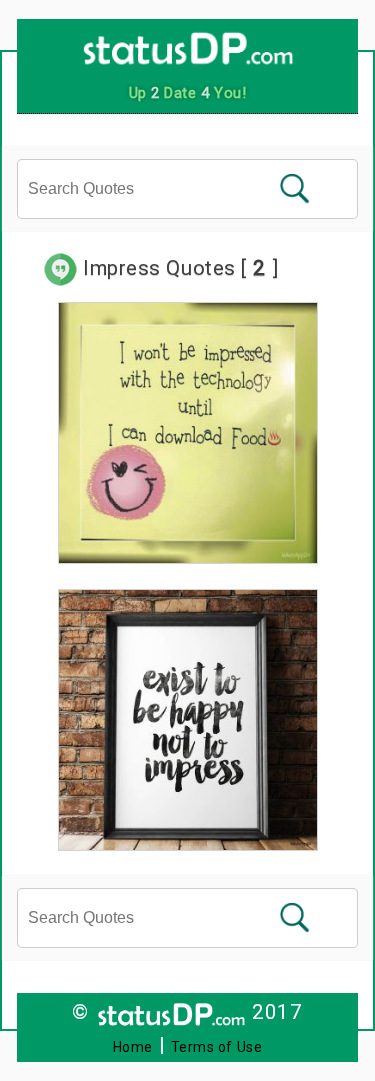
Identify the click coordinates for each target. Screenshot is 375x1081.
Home (133, 1047)
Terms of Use (217, 1047)
